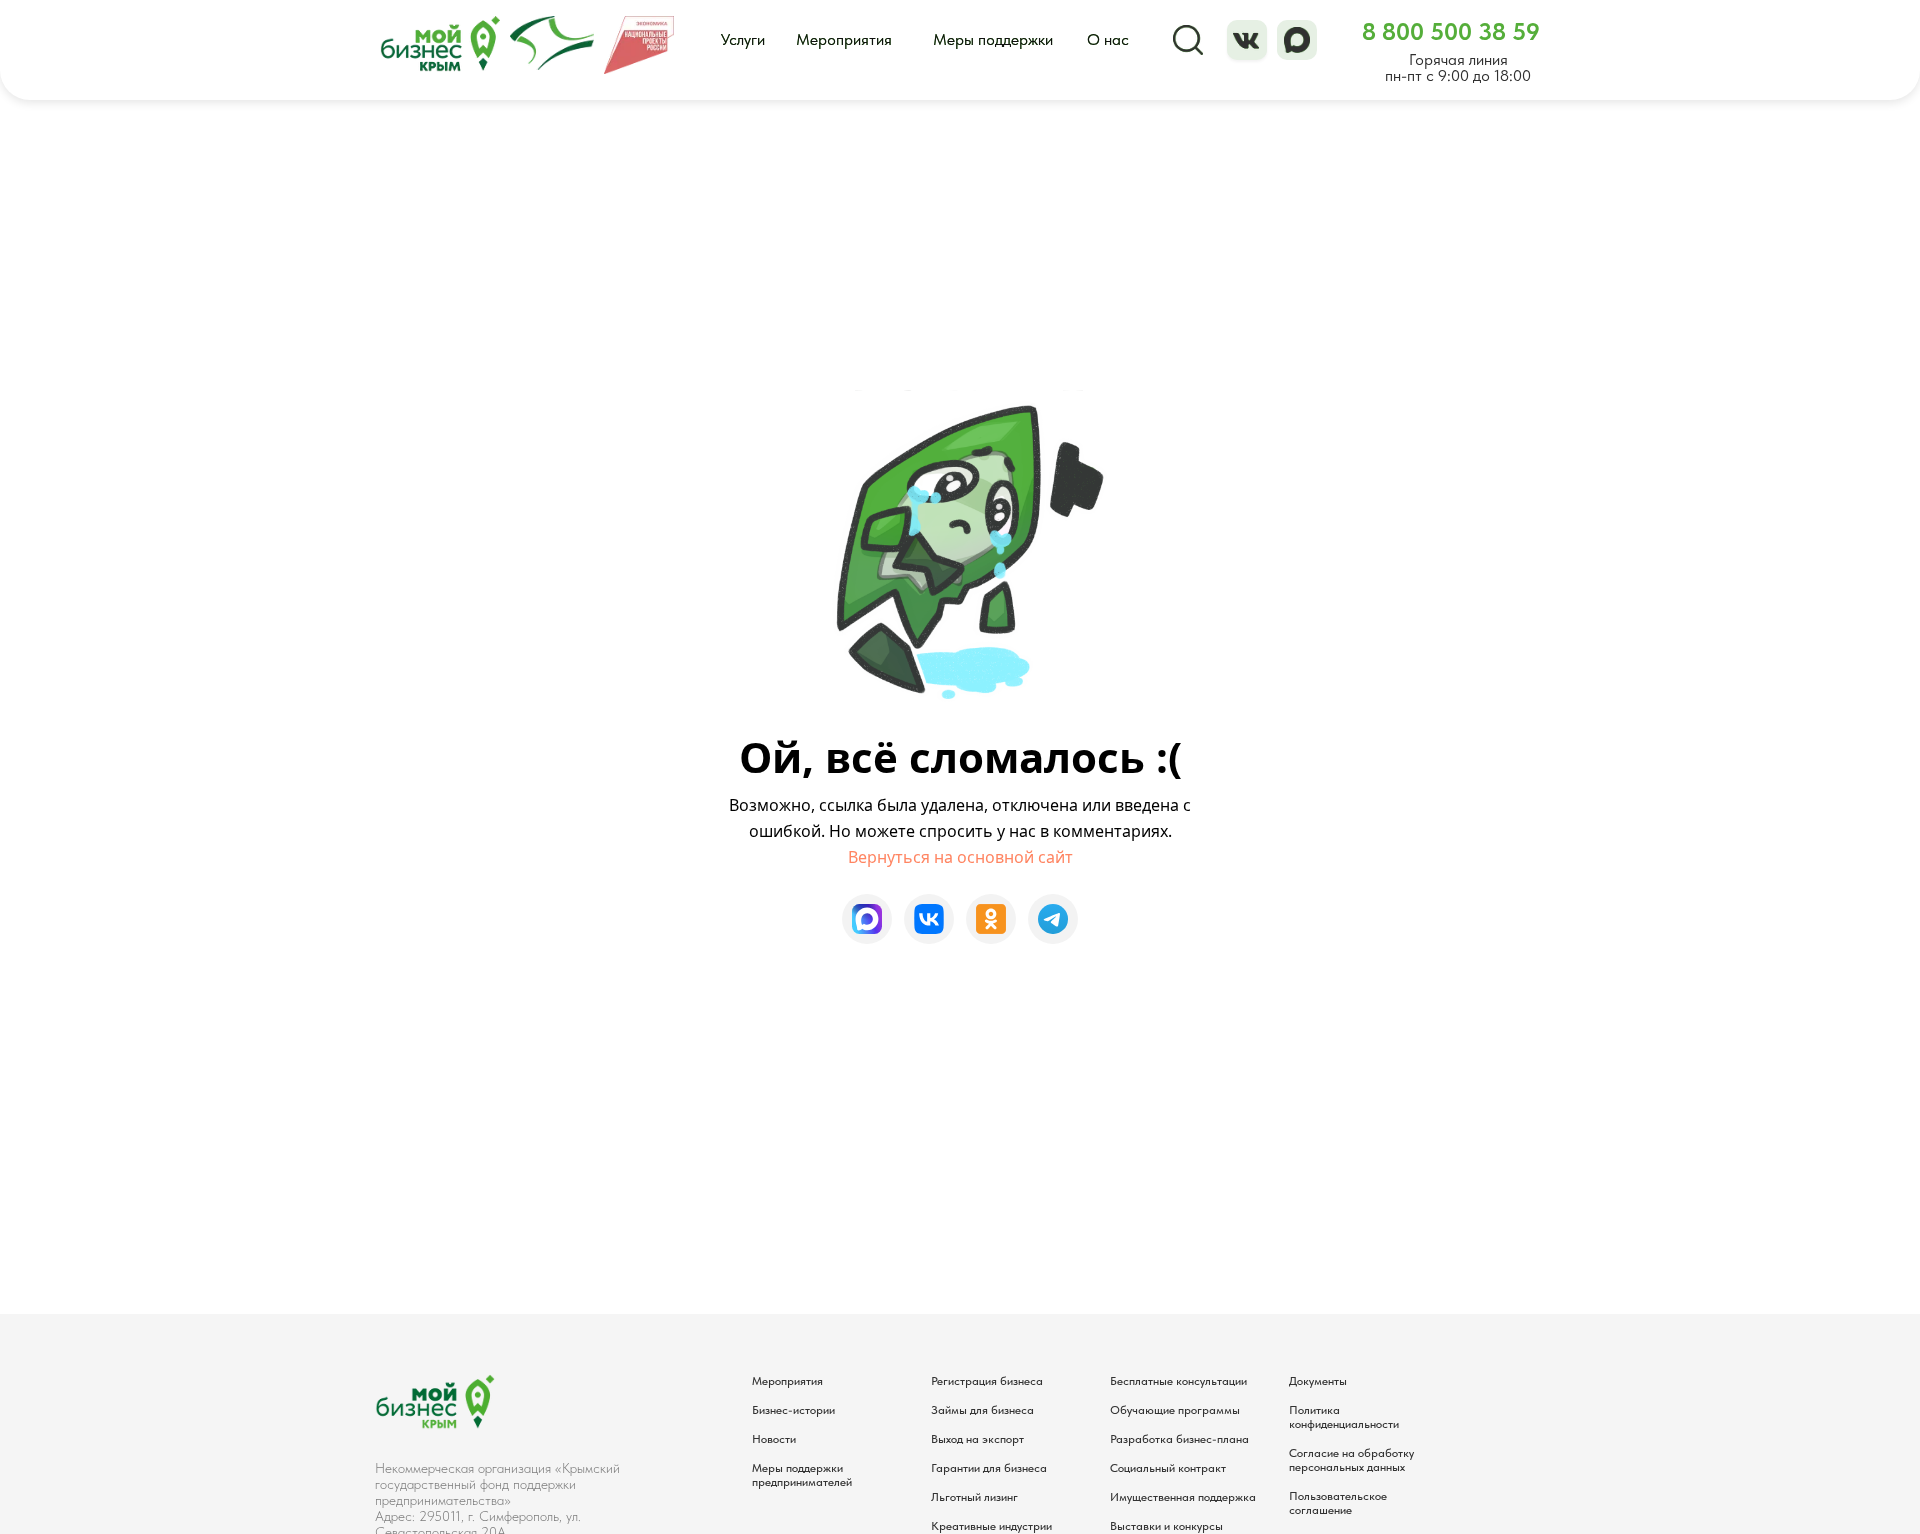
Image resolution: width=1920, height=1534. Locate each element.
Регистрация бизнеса (987, 1381)
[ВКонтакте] (929, 919)
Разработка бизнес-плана (1179, 1439)
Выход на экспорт (977, 1439)
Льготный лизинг (974, 1497)
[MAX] (867, 919)
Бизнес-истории (793, 1410)
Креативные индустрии (991, 1526)
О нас (1108, 39)
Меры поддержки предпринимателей (802, 1475)
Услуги (743, 39)
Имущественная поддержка (1183, 1497)
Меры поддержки (993, 39)
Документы (1318, 1381)
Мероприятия (844, 39)
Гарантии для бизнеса (989, 1468)
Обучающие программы (1175, 1410)
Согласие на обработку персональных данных (1351, 1460)
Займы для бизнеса (982, 1410)
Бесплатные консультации (1178, 1381)
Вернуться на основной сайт (960, 857)
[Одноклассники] (991, 919)
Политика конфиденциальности (1344, 1417)
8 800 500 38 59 (1451, 31)
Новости (774, 1439)
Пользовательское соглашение (1338, 1503)
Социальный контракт (1168, 1468)
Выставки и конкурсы (1166, 1526)
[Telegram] (1053, 919)
